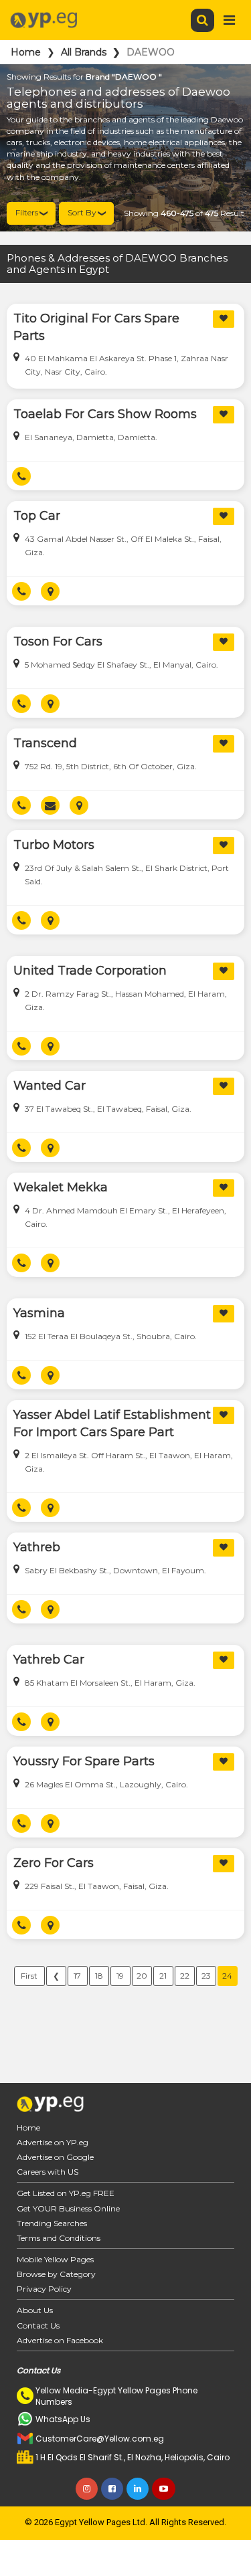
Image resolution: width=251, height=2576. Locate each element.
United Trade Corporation (90, 971)
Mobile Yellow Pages (55, 2259)
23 (206, 1976)
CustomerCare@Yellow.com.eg (100, 2439)
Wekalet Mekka (61, 1187)
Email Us (55, 805)
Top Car (37, 516)
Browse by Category (56, 2274)
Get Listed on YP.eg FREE (66, 2193)
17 (77, 1976)
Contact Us (38, 2325)
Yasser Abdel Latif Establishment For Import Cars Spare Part (112, 1423)
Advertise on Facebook (60, 2340)
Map (55, 591)
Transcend (45, 743)
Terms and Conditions (59, 2238)
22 (185, 1976)
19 (120, 1976)
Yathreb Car (49, 1660)
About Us (35, 2310)
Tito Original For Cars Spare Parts (96, 327)
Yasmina (39, 1313)
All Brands (84, 52)
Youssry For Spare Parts (84, 1761)
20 (142, 1976)
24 (227, 1976)
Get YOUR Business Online (68, 2208)
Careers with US (48, 2172)
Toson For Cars (58, 641)
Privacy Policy (44, 2289)
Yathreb (37, 1547)
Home (26, 52)
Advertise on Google (55, 2157)
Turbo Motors (54, 845)
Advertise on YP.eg (53, 2142)
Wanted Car (50, 1086)
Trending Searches (52, 2223)
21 (163, 1976)
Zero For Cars (54, 1863)
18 (99, 1976)
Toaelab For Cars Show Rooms (105, 414)
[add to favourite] (224, 319)
